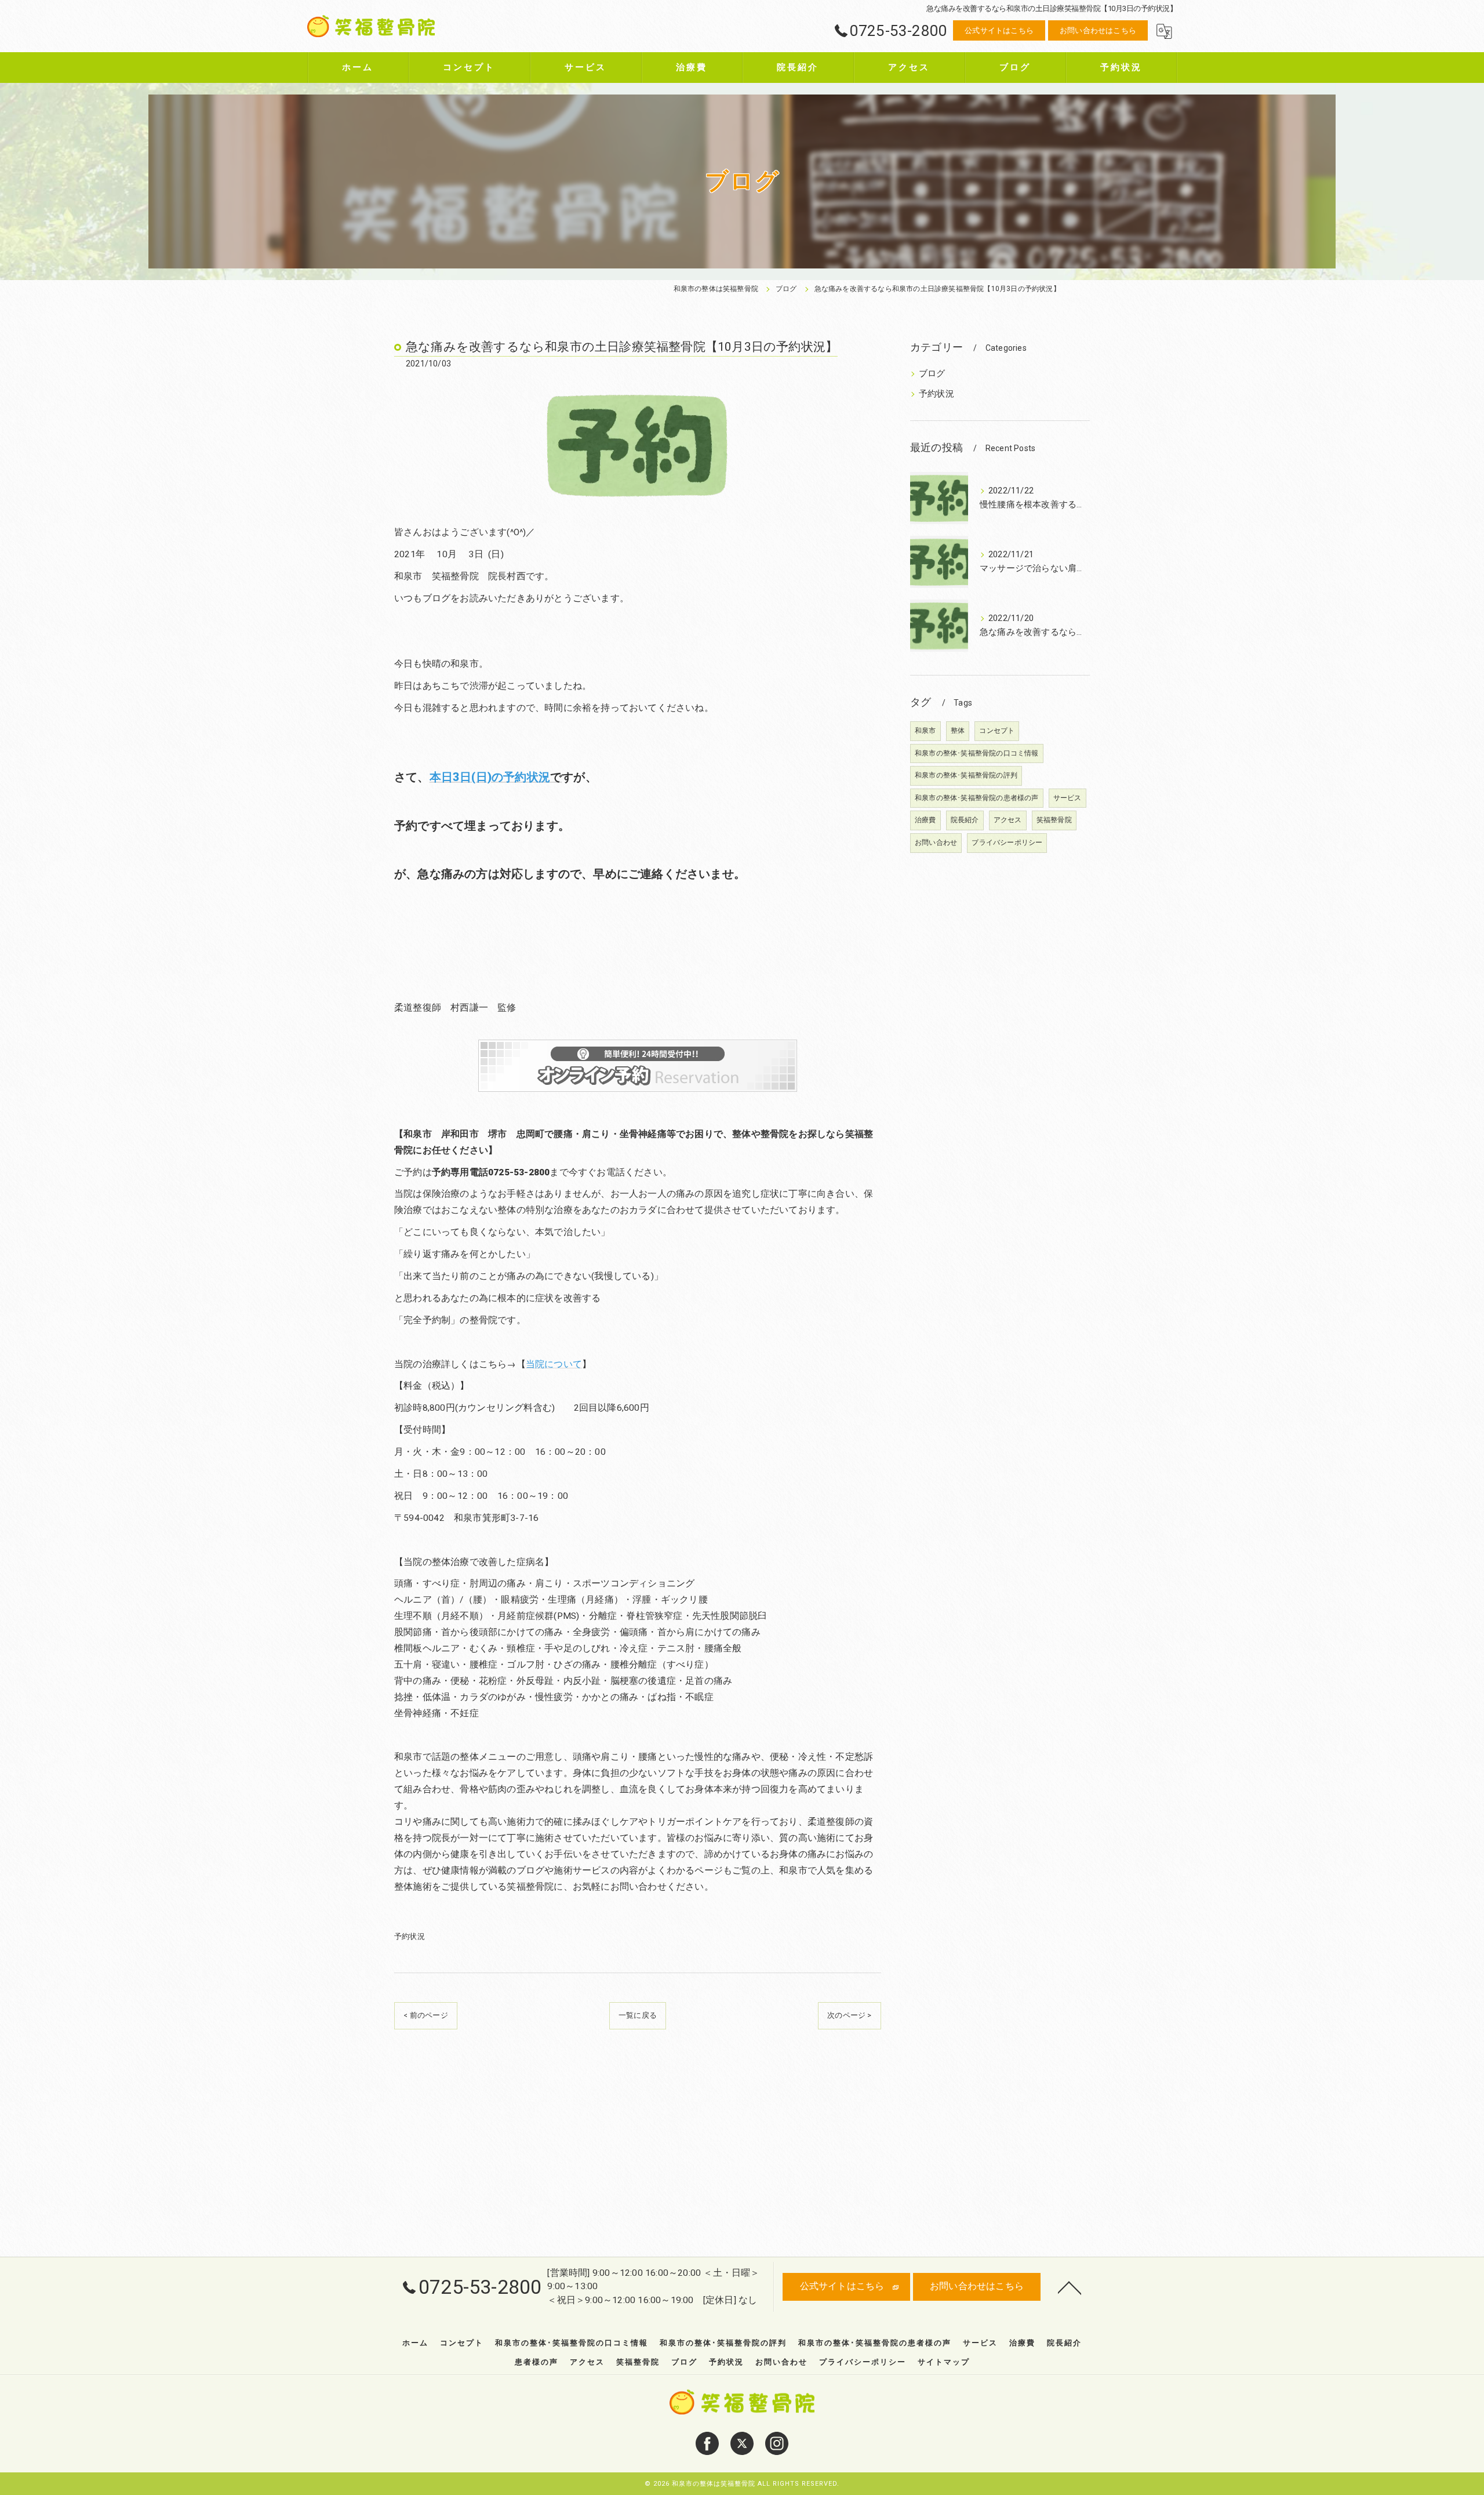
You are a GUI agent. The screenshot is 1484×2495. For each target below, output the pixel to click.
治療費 (925, 820)
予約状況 (410, 1936)
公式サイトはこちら (999, 30)
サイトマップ (944, 2362)
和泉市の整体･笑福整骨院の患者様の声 (977, 798)
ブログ (932, 374)
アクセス (1008, 820)
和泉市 (925, 731)
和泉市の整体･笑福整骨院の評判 (966, 775)
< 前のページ (425, 2015)
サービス (1067, 798)
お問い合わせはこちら (1098, 30)
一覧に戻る (638, 2015)
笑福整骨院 (1054, 820)
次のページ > (849, 2015)
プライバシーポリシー (1007, 842)
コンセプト (997, 731)
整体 (958, 731)
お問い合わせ (936, 842)
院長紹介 (965, 820)
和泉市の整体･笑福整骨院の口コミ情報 (977, 753)
